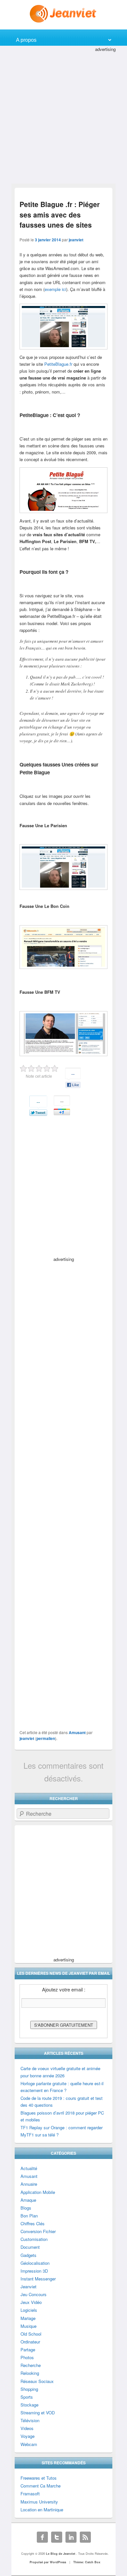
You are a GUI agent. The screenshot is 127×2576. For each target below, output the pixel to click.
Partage (28, 2350)
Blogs (26, 2208)
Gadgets (28, 2255)
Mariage (28, 2318)
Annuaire (29, 2184)
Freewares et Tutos (39, 2478)
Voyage (28, 2436)
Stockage (29, 2405)
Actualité (29, 2168)
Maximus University (39, 2502)
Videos (27, 2428)
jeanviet (76, 240)
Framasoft (30, 2494)
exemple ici (55, 289)
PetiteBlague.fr (58, 364)
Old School (31, 2334)
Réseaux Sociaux (37, 2381)
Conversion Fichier (38, 2231)
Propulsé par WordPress (48, 2562)
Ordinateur (30, 2342)
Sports (27, 2397)
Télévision (30, 2420)
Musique (28, 2326)
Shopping (29, 2389)
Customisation (34, 2239)
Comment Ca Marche (41, 2486)
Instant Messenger (38, 2279)
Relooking (30, 2373)
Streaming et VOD (38, 2413)
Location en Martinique (42, 2510)
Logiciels (29, 2310)
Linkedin (71, 2537)
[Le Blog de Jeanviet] (64, 14)
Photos (27, 2357)
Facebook (42, 2537)
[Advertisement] (63, 117)
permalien (46, 1738)
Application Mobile (38, 2192)
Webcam (29, 2444)
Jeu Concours (34, 2294)
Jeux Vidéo (31, 2302)
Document (30, 2247)
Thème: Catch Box (87, 2562)
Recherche (31, 2365)
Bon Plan (29, 2216)
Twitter (57, 2537)
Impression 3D (34, 2271)
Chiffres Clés (33, 2223)
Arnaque (28, 2200)
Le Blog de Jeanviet (61, 2554)
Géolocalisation (35, 2263)
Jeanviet (28, 2286)
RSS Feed (85, 2537)
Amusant (77, 1732)
